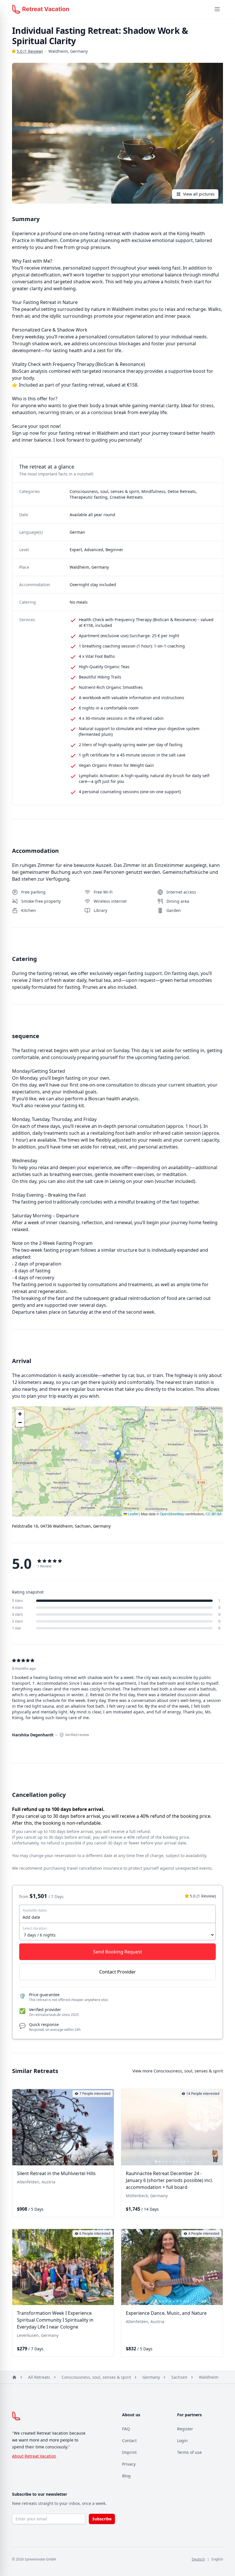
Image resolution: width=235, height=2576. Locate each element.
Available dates (35, 1910)
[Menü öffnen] (217, 9)
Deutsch (198, 2559)
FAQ (126, 2429)
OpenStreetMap (172, 1514)
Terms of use (189, 2452)
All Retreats (39, 2377)
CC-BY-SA (214, 1514)
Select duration (35, 1928)
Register (185, 2429)
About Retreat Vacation (34, 2456)
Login (182, 2441)
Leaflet (133, 1514)
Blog (126, 2476)
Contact (129, 2441)
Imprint (129, 2452)
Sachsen (179, 2377)
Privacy (129, 2464)
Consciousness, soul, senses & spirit (96, 2377)
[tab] (49, 2162)
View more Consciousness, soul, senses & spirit (178, 2071)
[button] (118, 1455)
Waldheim (209, 2377)
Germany (151, 2377)
